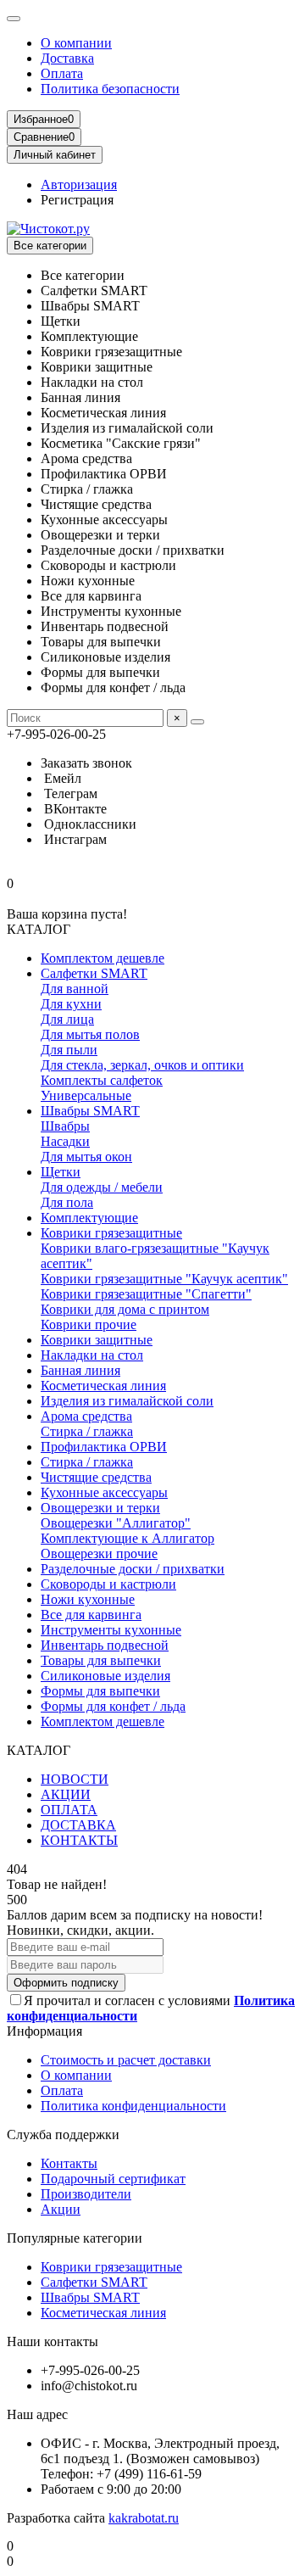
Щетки (61, 1172)
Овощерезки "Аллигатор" (116, 1523)
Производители (86, 2194)
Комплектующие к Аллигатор (128, 1538)
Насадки (65, 1141)
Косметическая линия (103, 1386)
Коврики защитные (97, 1340)
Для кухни (71, 1004)
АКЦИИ (66, 1794)
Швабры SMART (90, 1111)
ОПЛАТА (69, 1810)
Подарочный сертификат (113, 2179)
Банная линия (80, 1370)
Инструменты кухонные (111, 1630)
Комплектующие (89, 1218)
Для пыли (69, 1050)
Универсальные (86, 1095)
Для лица (67, 1019)
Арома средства (86, 1416)
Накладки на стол (92, 1355)
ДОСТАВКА (78, 1825)
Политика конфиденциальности (133, 2106)
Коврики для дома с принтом (125, 1309)
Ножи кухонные (88, 1599)
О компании (76, 43)
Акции (61, 2209)
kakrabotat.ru (144, 2518)
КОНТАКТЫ (79, 1840)
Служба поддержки (63, 2135)
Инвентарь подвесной (105, 1645)
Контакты (69, 2163)
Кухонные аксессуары (104, 1492)
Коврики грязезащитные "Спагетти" (146, 1294)
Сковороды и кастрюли (108, 1584)
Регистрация (77, 200)
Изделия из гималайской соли (127, 1401)
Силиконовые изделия (105, 1676)
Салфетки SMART (94, 973)
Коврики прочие (89, 1324)
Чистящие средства (96, 1477)
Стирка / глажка (87, 1431)
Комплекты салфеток (102, 1080)
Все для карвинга (91, 1615)
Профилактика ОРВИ (104, 1447)
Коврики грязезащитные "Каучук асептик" (164, 1279)
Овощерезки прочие (99, 1553)
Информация (44, 2031)
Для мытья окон (86, 1157)
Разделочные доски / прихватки (133, 1569)
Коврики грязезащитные (111, 1233)
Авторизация (79, 184)
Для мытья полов (90, 1034)
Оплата (62, 73)
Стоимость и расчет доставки (126, 2060)
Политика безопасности (110, 89)
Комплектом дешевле (103, 958)
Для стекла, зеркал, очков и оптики (142, 1065)
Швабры (65, 1126)
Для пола (67, 1202)
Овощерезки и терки (100, 1508)
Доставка (67, 58)
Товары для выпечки (101, 1660)
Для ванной (75, 989)
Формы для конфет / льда (113, 1706)
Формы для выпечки (100, 1691)
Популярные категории (75, 2238)
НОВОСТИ (75, 1779)
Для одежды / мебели (102, 1187)
